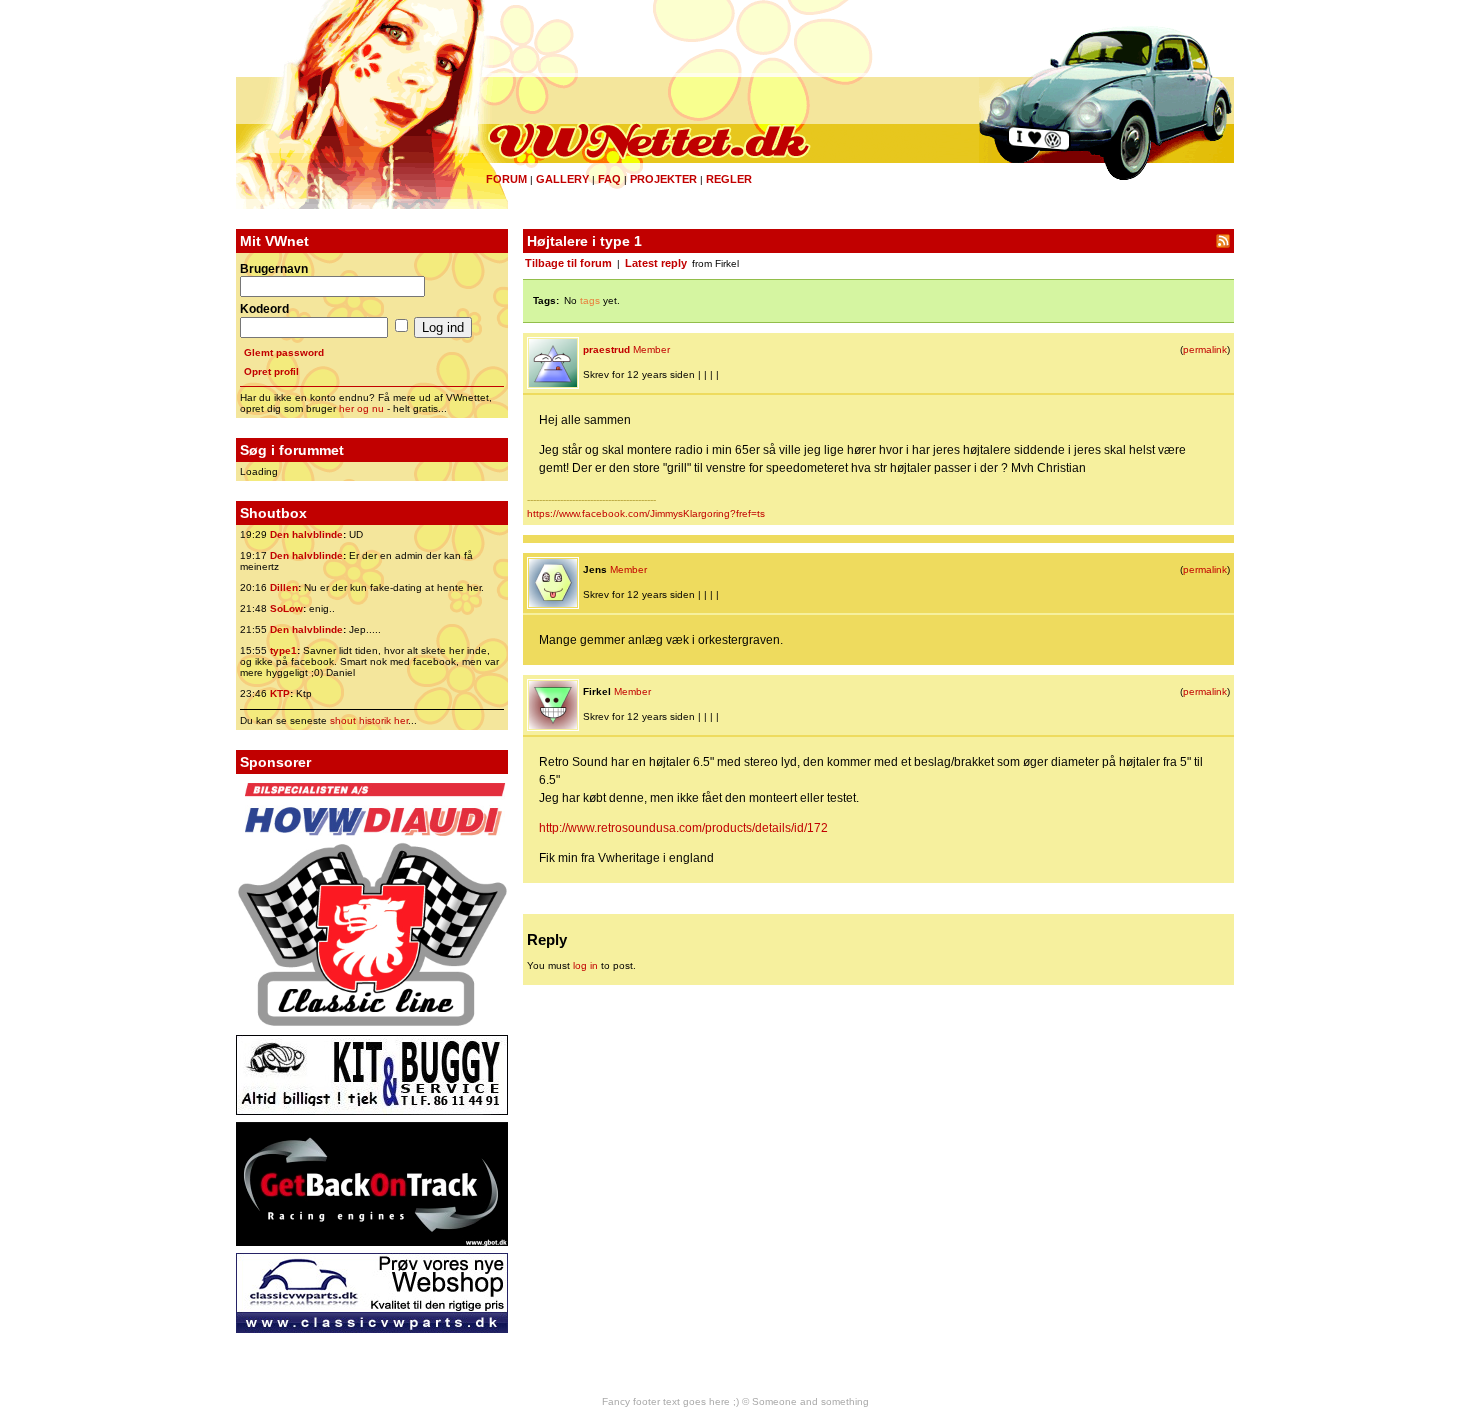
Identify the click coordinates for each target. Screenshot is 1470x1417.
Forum (506, 179)
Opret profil (271, 371)
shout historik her (369, 720)
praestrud (606, 349)
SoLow (286, 608)
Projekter (663, 179)
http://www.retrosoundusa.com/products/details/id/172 (683, 828)
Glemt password (284, 352)
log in (585, 965)
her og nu (361, 408)
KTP (280, 693)
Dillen (284, 587)
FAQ (609, 179)
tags (590, 300)
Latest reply (656, 263)
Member (651, 349)
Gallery (562, 179)
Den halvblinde (306, 534)
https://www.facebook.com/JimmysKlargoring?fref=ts (646, 513)
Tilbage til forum (568, 263)
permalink (1205, 349)
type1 (283, 650)
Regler (729, 179)
